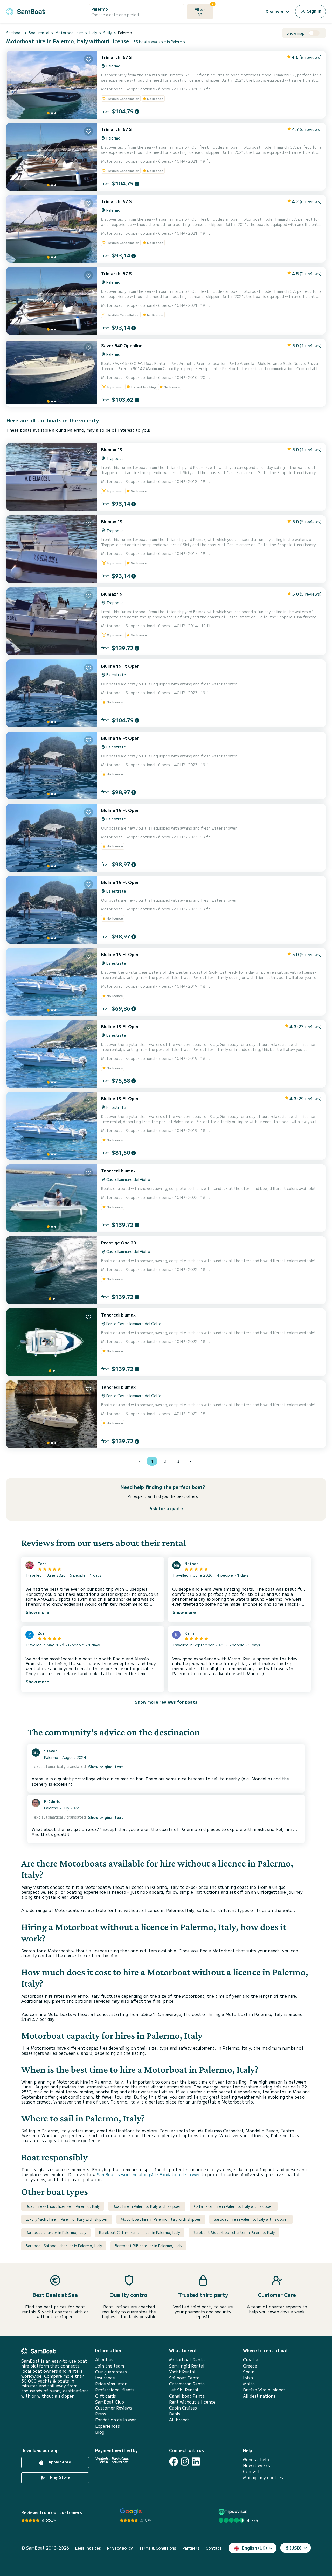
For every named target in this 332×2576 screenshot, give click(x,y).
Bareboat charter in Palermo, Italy (56, 2232)
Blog (100, 2432)
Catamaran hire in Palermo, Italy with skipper (234, 2206)
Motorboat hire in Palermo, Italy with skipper (161, 2219)
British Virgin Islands (264, 2390)
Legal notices (88, 2548)
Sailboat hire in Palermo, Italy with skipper (251, 2219)
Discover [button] (275, 11)
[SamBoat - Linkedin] (196, 2462)
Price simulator (111, 2384)
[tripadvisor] (233, 2512)
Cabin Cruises (183, 2408)
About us (104, 2360)
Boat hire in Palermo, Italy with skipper (147, 2206)
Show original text (106, 1767)
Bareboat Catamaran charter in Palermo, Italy (140, 2232)
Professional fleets (115, 2390)
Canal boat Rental (188, 2396)
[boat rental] (26, 11)
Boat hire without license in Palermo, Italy (63, 2206)
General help (256, 2459)
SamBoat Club (110, 2402)
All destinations (259, 2396)
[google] (131, 2512)
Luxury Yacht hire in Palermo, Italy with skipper (67, 2219)
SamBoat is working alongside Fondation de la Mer (148, 2174)
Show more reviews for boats (166, 1702)
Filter (204, 8)
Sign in (314, 11)
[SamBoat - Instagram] (185, 2462)
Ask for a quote (166, 1508)
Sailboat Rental (185, 2378)
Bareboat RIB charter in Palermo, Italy (148, 2246)
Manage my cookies (263, 2478)
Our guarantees (111, 2372)
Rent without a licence (192, 2402)
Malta (249, 2384)
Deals (175, 2414)
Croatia (251, 2360)
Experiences (108, 2426)
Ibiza (248, 2378)
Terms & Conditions (158, 2548)
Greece (250, 2366)
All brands (179, 2420)
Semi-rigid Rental (187, 2366)
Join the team (110, 2366)
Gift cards (106, 2396)
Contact (251, 2471)
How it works (257, 2465)
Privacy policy (120, 2548)
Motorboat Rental (188, 2360)
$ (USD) (294, 2548)
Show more (37, 1612)
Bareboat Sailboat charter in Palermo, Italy (64, 2246)
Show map (296, 33)
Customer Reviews (114, 2408)
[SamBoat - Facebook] (174, 2462)
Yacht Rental (182, 2372)
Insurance (105, 2378)
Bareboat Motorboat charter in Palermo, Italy (234, 2232)
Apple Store (59, 2462)
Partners (191, 2548)
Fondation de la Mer (116, 2420)
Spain (249, 2372)
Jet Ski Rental (184, 2390)
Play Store (59, 2477)
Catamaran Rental (188, 2384)
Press (101, 2414)
